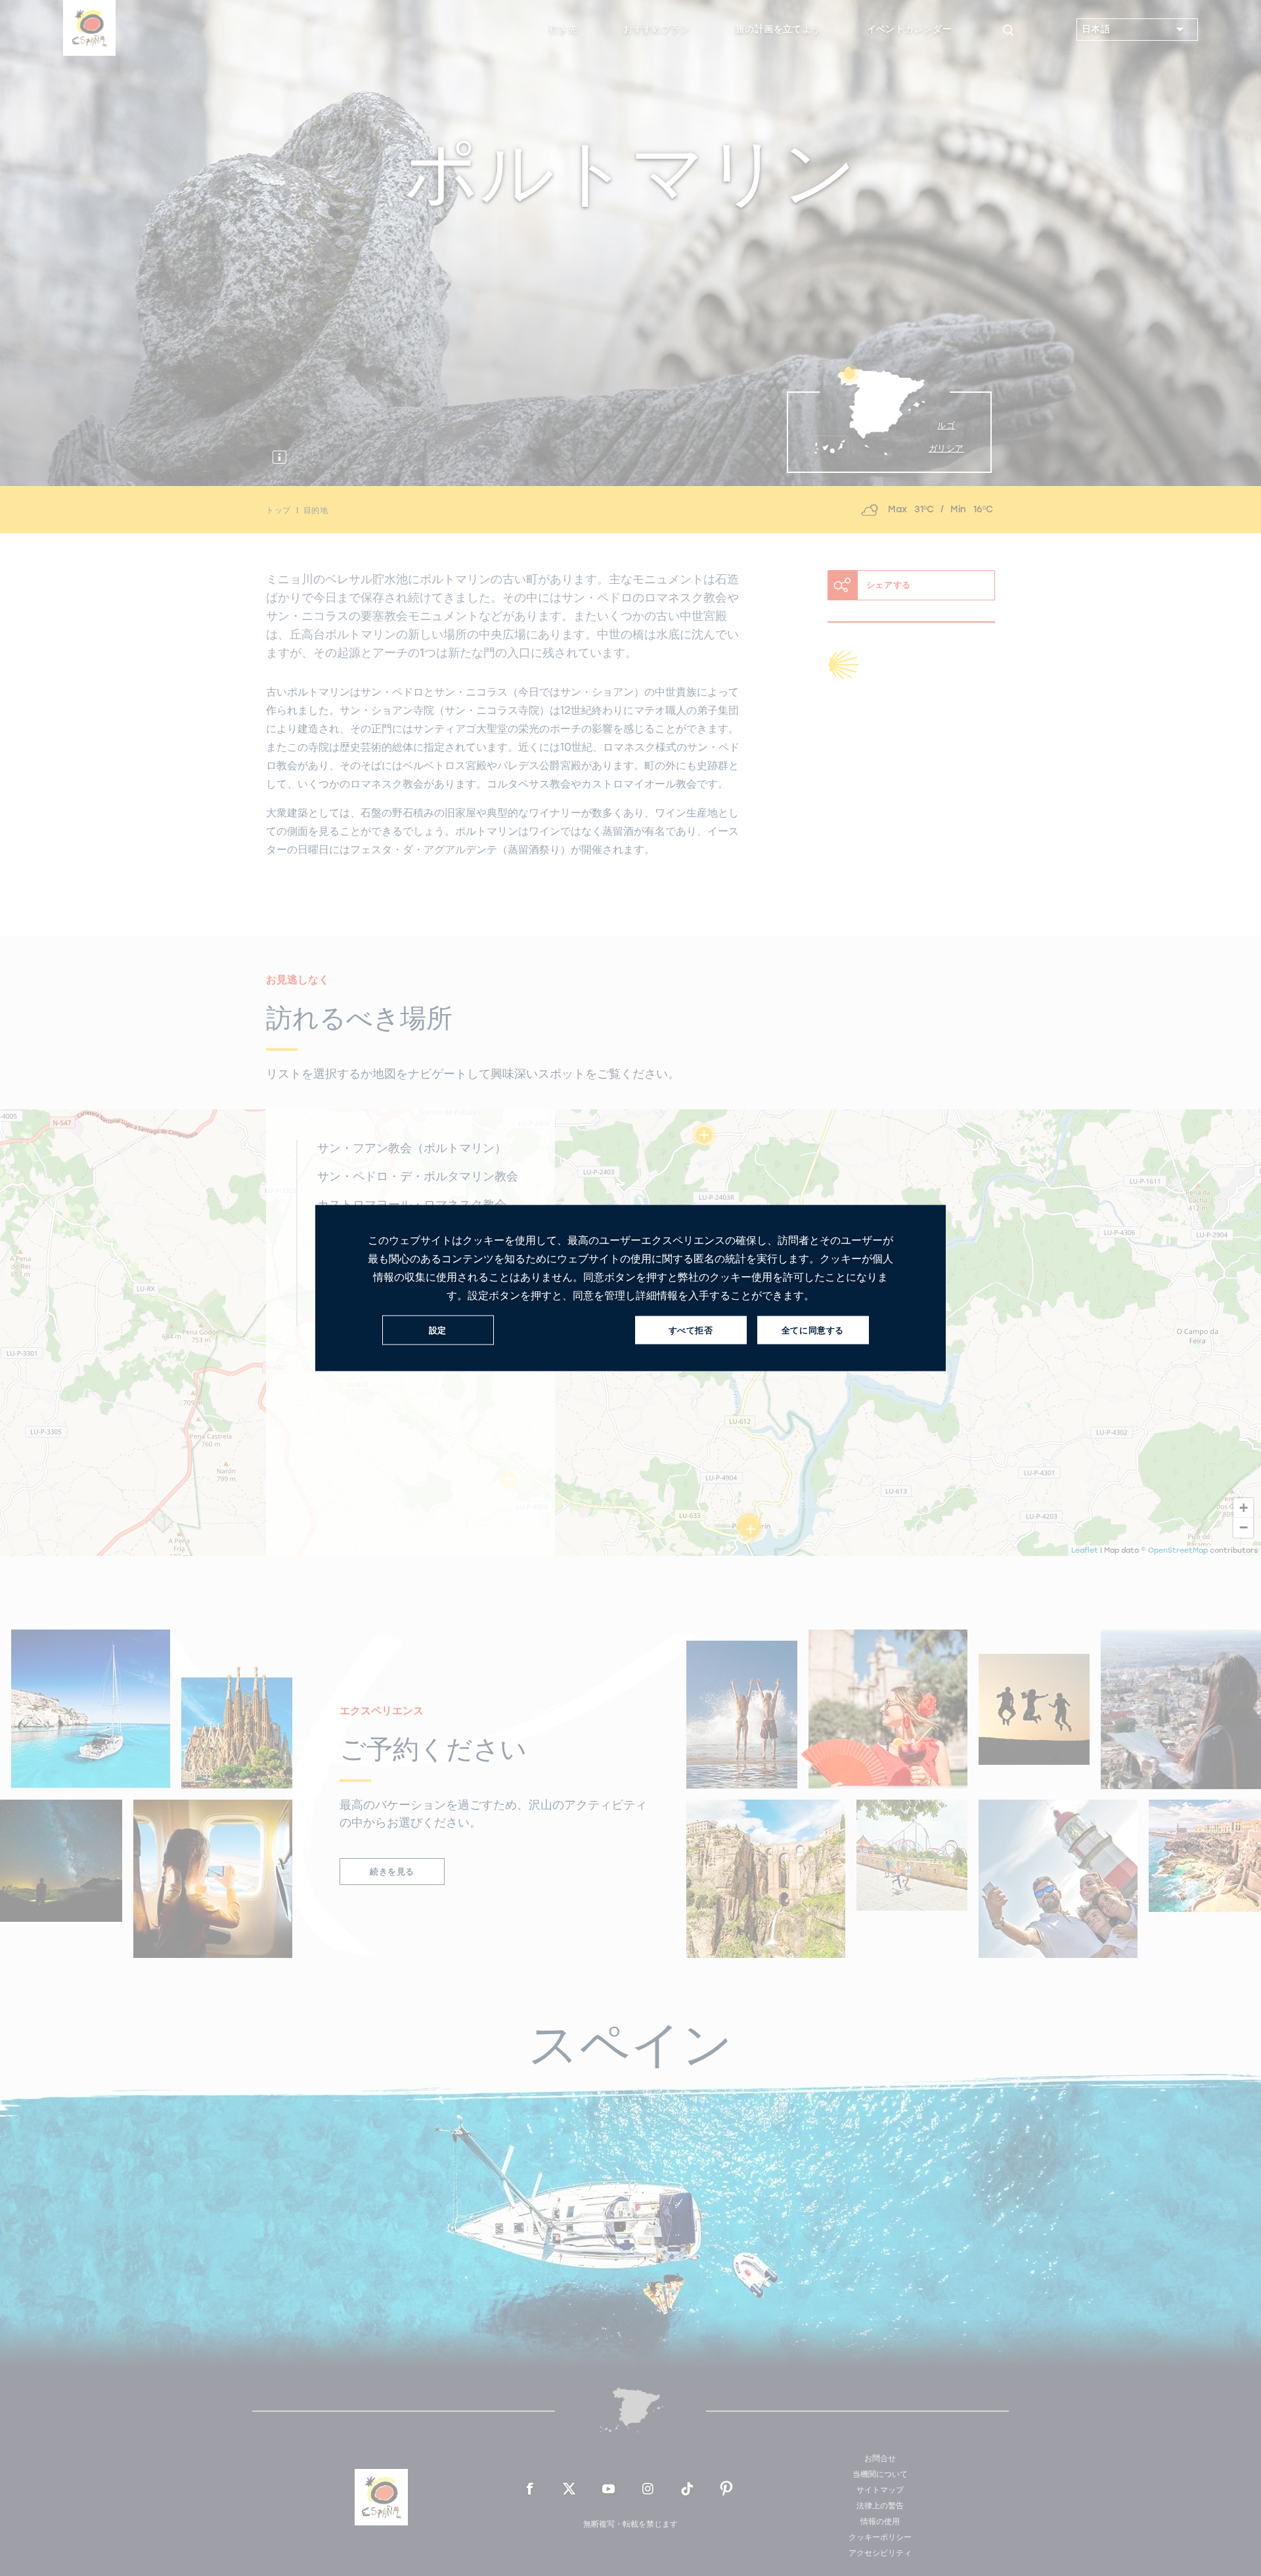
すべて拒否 (691, 1330)
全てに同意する (813, 1330)
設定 (438, 1330)
